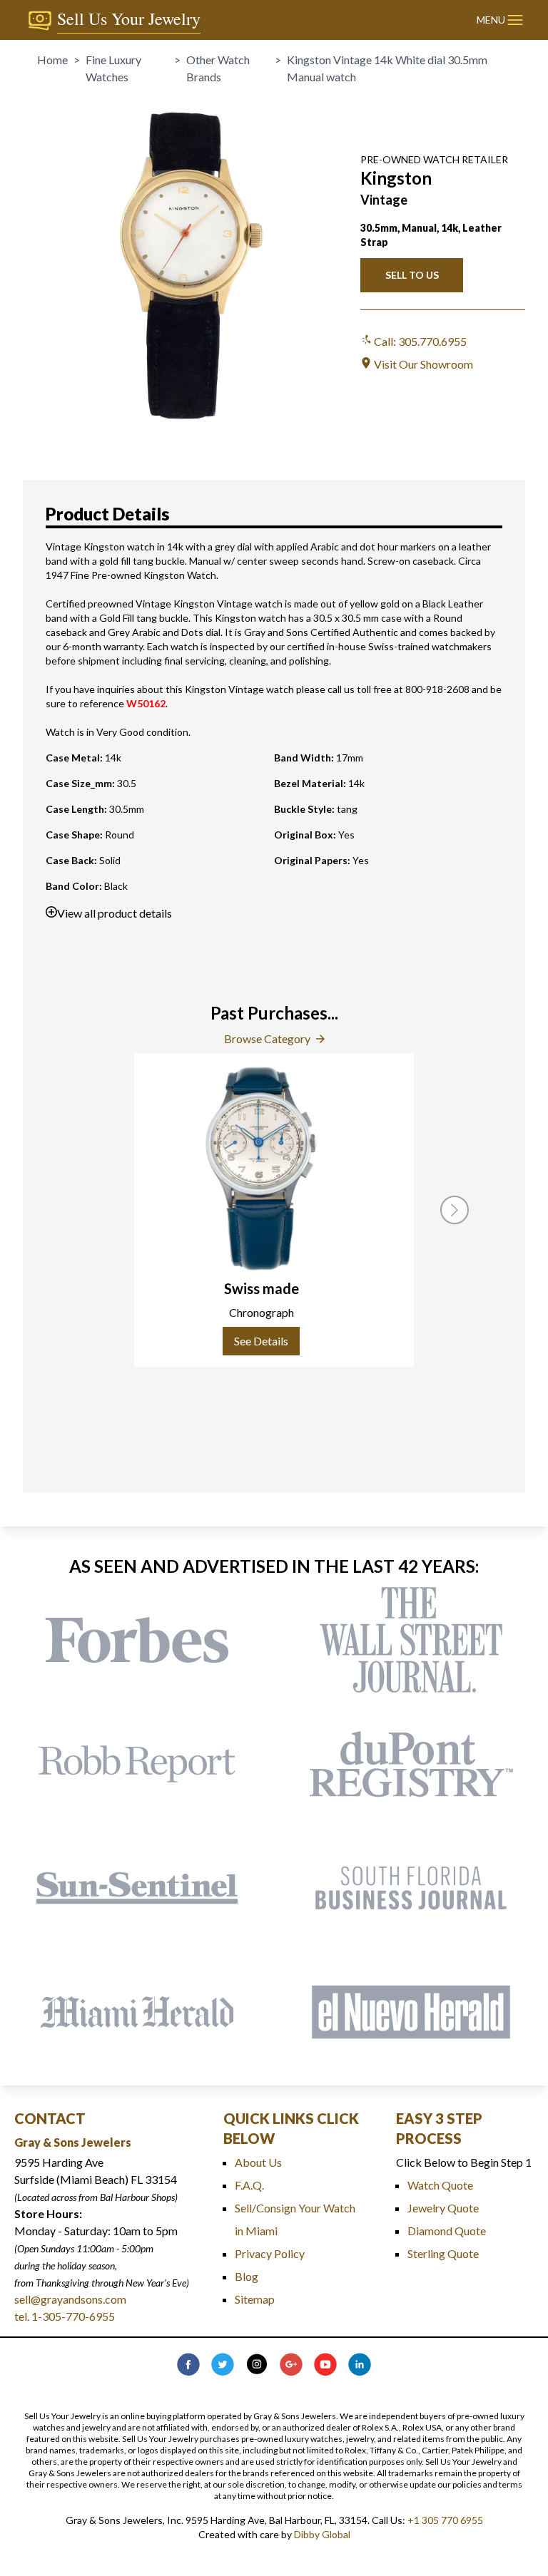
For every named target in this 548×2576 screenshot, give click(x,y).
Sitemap (255, 2299)
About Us (258, 2162)
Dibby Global (322, 2534)
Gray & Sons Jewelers (73, 2142)
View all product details (115, 913)
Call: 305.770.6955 (419, 341)
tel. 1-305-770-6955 (65, 2316)
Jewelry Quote (443, 2208)
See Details (261, 1341)
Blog (247, 2276)
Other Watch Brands (218, 68)
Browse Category (267, 1038)
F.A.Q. (249, 2185)
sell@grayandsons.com (70, 2299)
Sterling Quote (443, 2253)
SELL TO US (412, 275)
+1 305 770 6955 (445, 2520)
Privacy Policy (270, 2253)
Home (52, 60)
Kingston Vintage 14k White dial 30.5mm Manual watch (387, 68)
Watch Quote (440, 2185)
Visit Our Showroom (422, 364)
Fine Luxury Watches (113, 68)
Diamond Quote (447, 2231)
